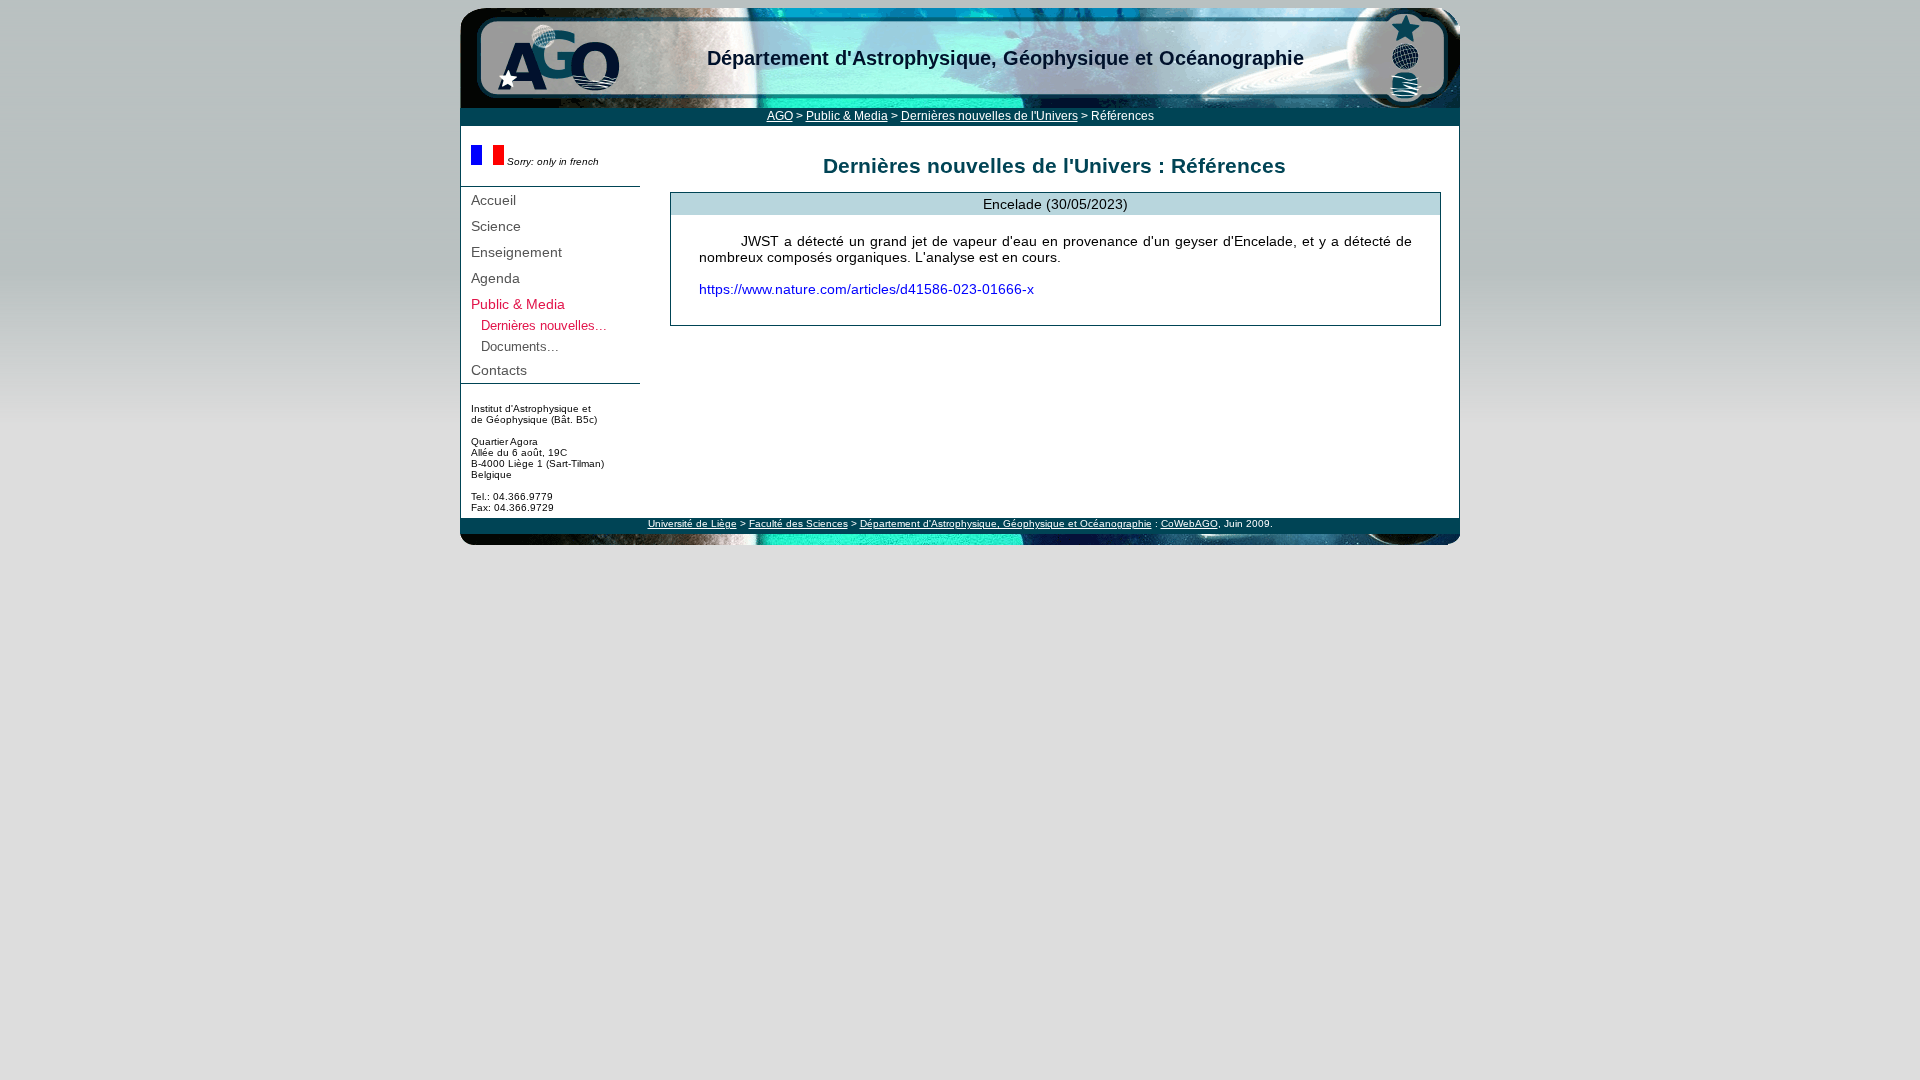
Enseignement (516, 252)
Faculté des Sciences (798, 523)
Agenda (495, 278)
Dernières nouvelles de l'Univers (989, 116)
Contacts (499, 370)
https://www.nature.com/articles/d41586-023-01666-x (866, 289)
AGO (780, 116)
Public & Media (847, 116)
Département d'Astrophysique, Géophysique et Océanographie (1005, 58)
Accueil (493, 200)
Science (496, 226)
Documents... (520, 346)
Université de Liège (692, 523)
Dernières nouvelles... (544, 325)
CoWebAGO (1189, 523)
